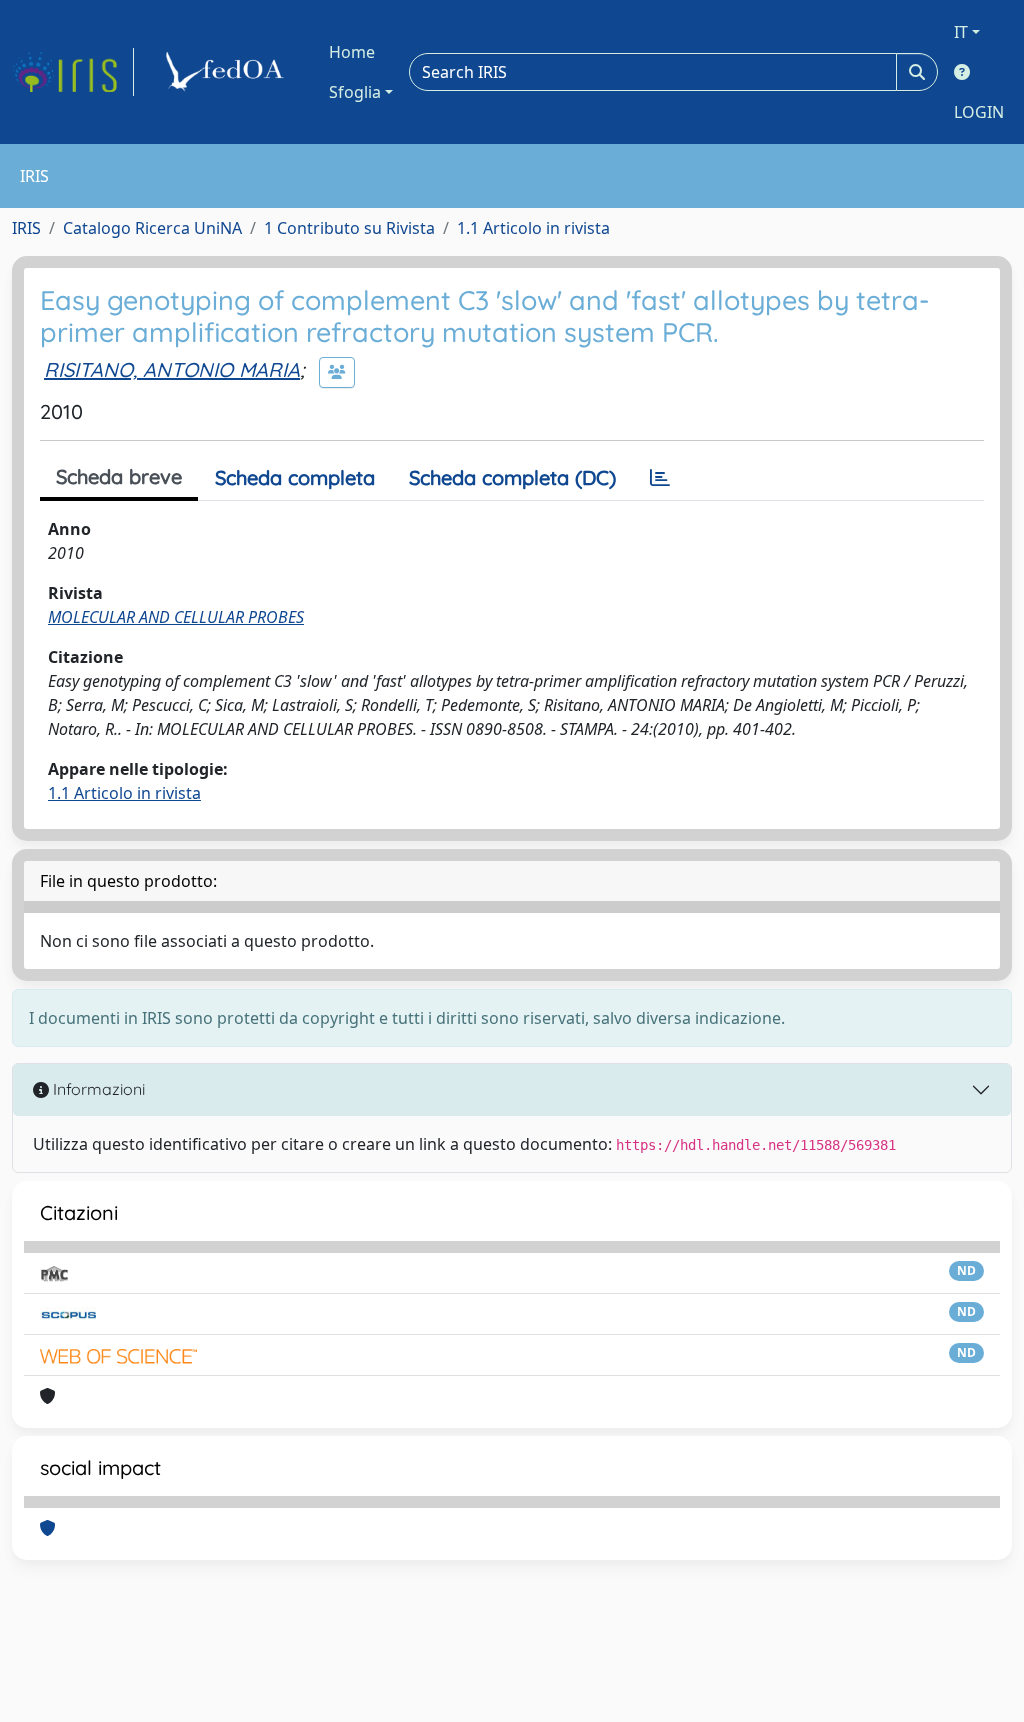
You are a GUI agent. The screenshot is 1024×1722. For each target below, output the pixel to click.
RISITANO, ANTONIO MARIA (172, 369)
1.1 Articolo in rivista (533, 228)
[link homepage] (73, 72)
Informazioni (97, 1089)
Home (352, 52)
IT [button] (961, 32)
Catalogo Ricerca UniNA (152, 228)
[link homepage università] (228, 72)
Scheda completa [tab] (295, 477)
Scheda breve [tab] (119, 476)
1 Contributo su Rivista (349, 228)
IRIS (26, 228)
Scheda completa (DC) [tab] (512, 477)
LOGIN (979, 112)
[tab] (660, 478)
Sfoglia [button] (355, 92)
